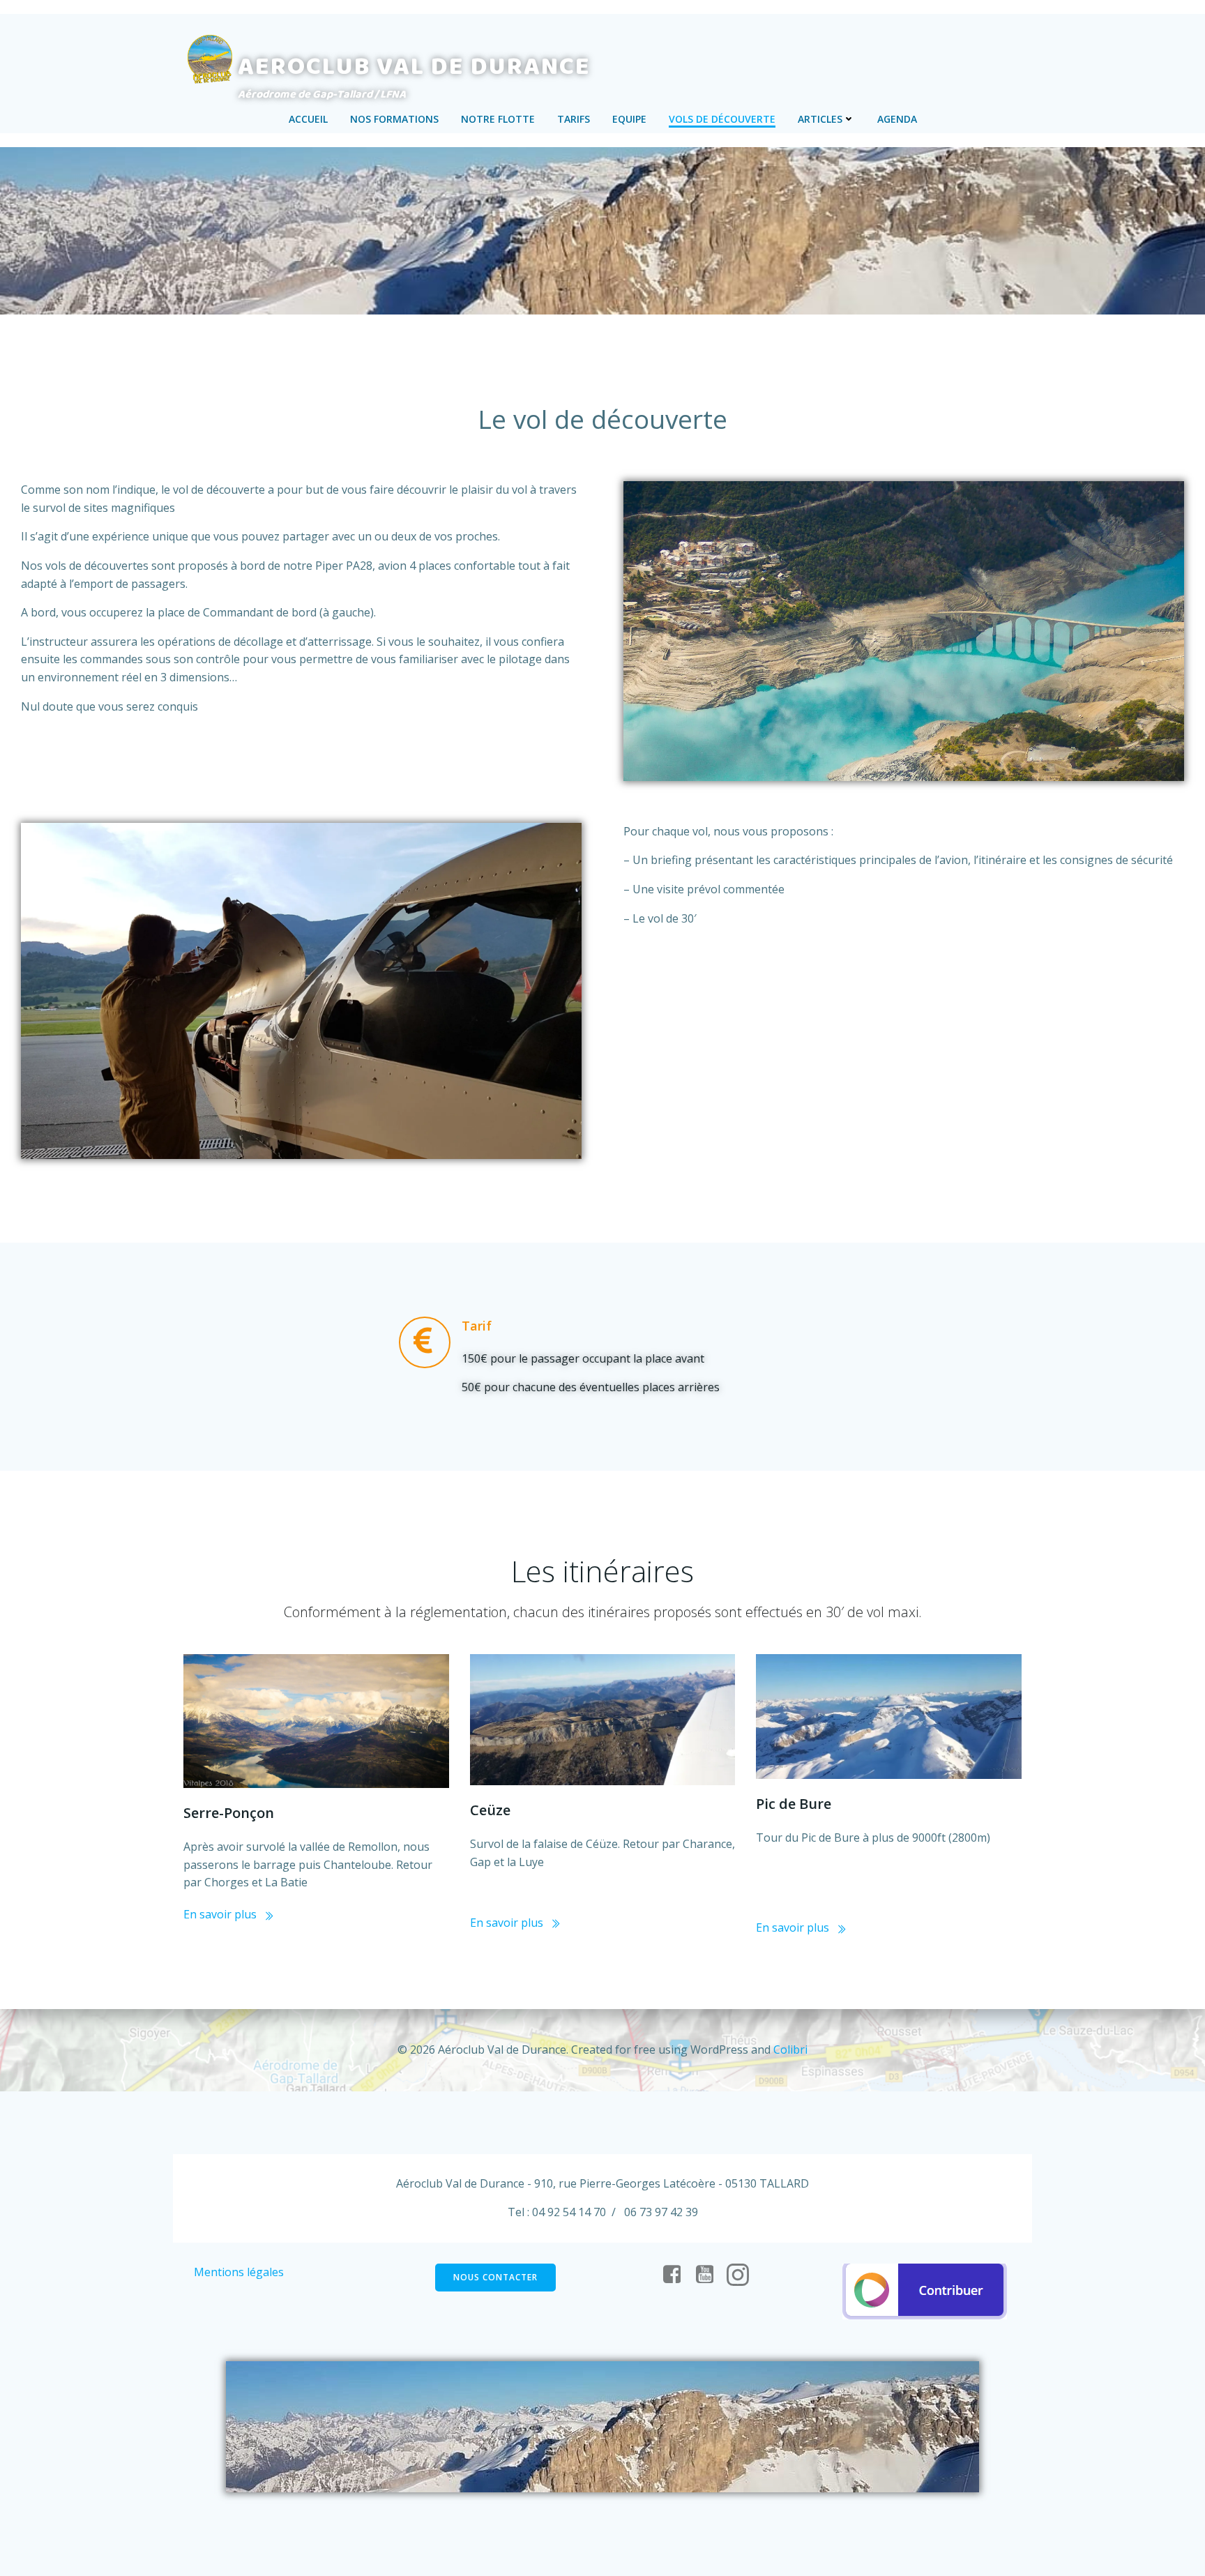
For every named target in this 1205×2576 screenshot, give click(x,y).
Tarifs (574, 119)
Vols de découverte (722, 119)
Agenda (897, 119)
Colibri (790, 2050)
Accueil (308, 119)
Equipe (629, 119)
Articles (820, 119)
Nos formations (394, 119)
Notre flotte (498, 119)
